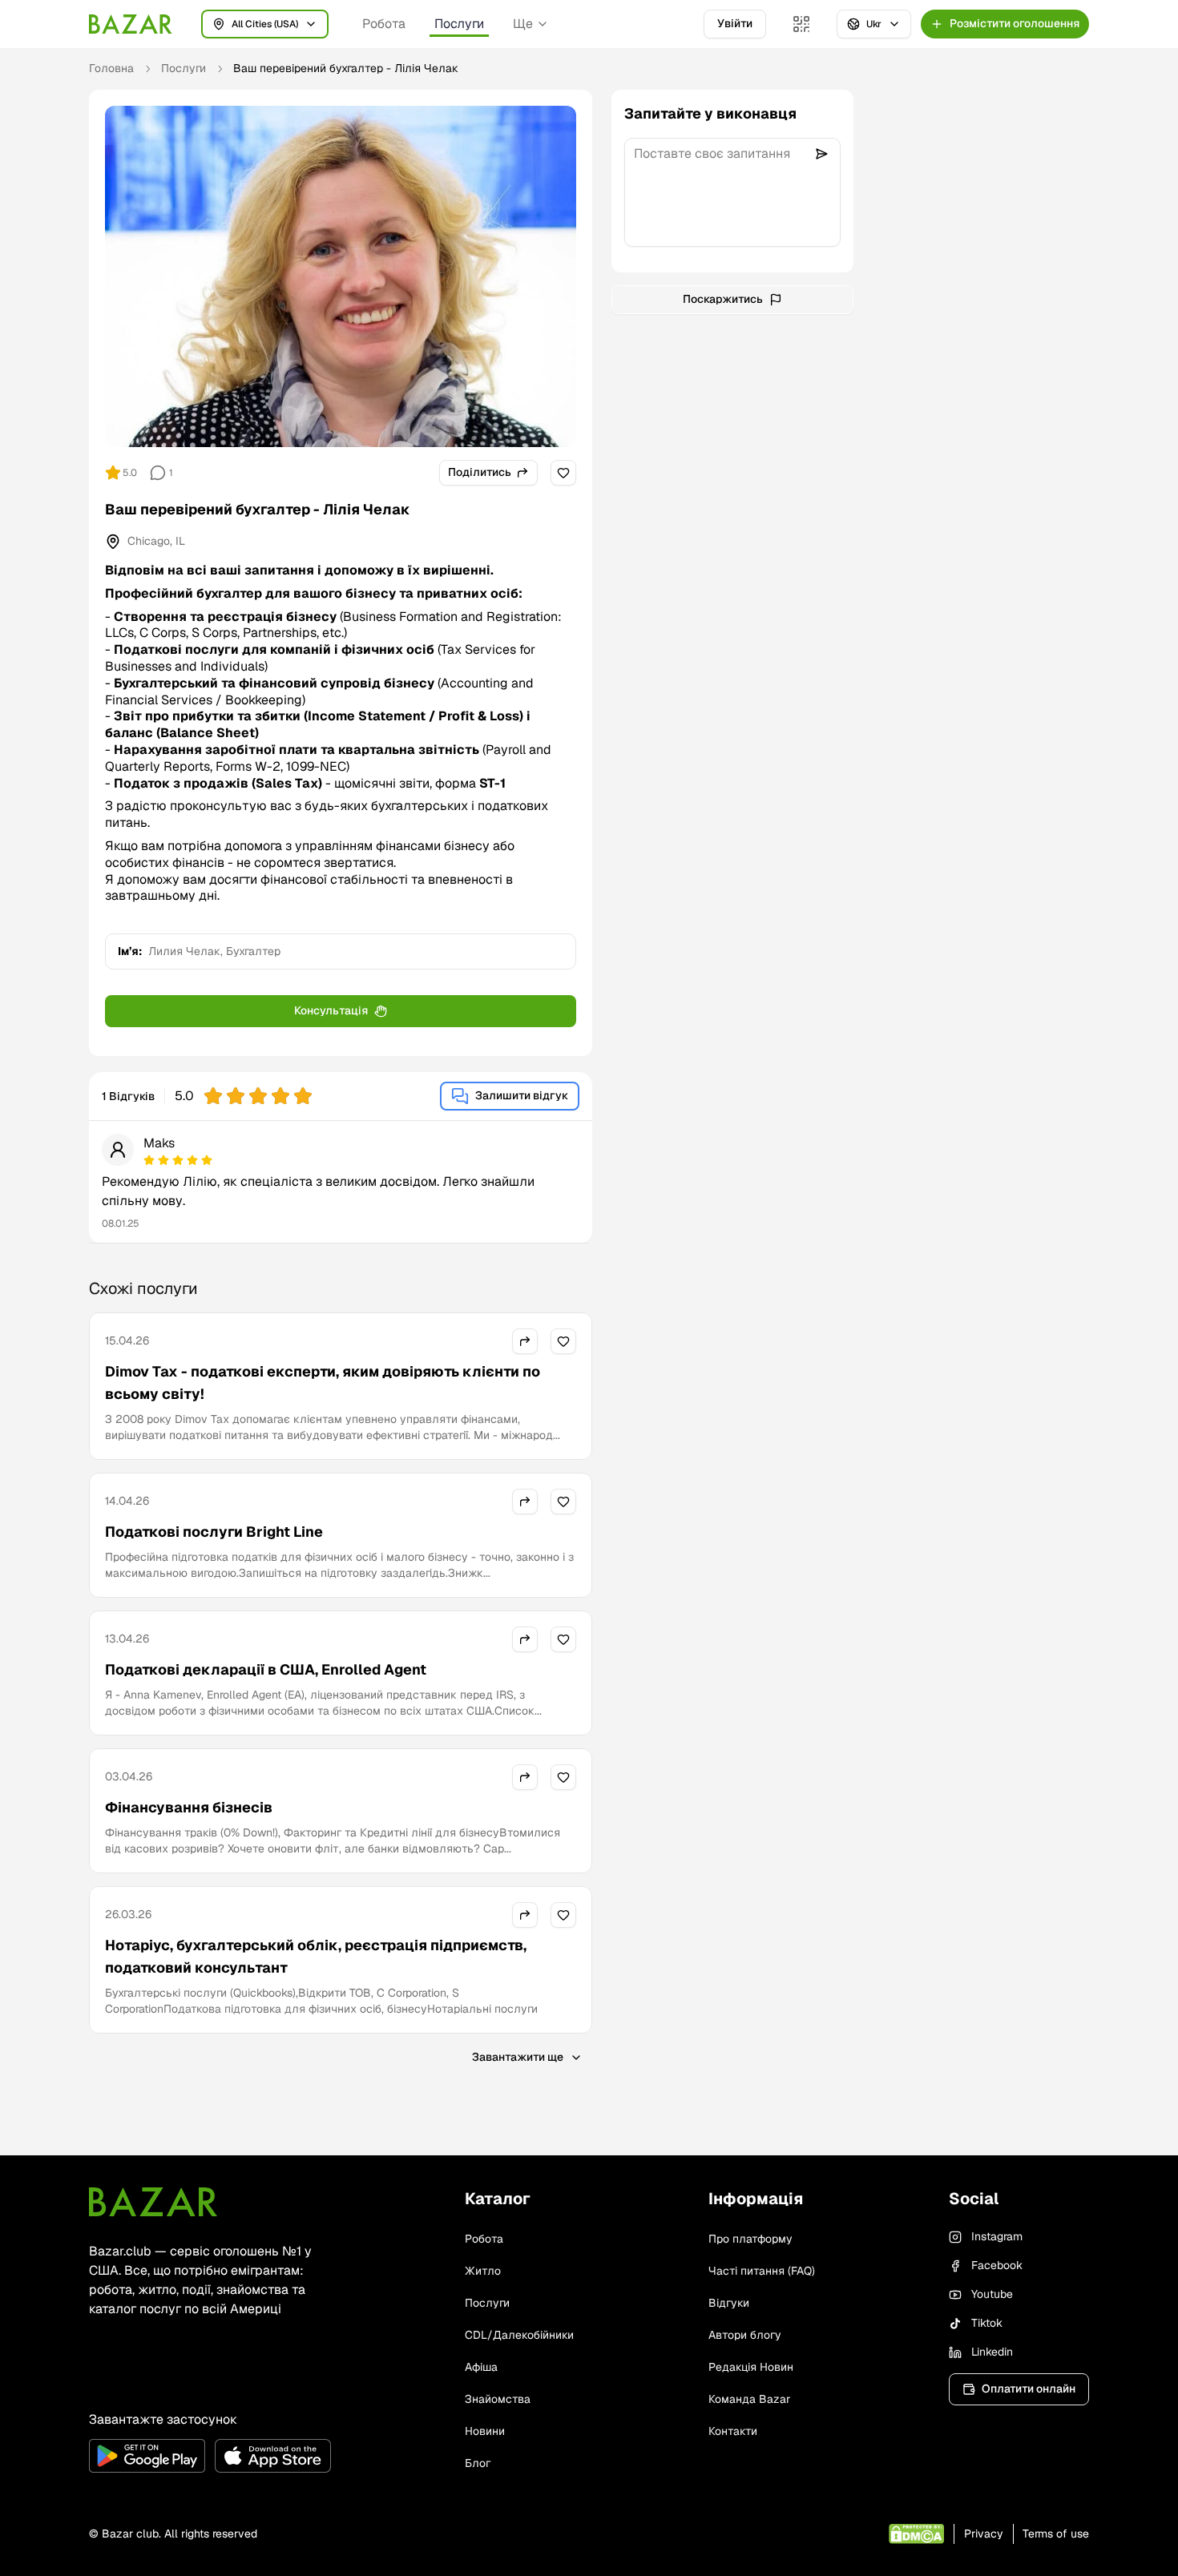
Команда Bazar (749, 2399)
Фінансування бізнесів (189, 1807)
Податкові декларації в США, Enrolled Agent (266, 1669)
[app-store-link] (273, 2456)
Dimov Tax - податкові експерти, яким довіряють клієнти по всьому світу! (323, 1383)
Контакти (733, 2431)
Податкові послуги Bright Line (214, 1532)
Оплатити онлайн (1029, 2389)
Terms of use (1056, 2534)
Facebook (997, 2265)
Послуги (459, 24)
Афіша (481, 2367)
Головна (111, 68)
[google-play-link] (147, 2456)
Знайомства (498, 2399)
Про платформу (750, 2239)
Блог (478, 2463)
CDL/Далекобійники (519, 2335)
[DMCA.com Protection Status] (916, 2534)
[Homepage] (131, 24)
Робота (384, 24)
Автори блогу (745, 2335)
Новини (485, 2431)
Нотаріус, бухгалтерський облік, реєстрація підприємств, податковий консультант (316, 1956)
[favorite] (563, 473)
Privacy (984, 2534)
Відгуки (729, 2303)
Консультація (331, 1010)
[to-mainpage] (153, 2202)
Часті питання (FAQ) (762, 2271)
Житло (483, 2271)
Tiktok (987, 2323)
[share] (525, 1341)
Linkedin (992, 2352)
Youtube (992, 2294)
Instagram (997, 2236)
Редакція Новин (751, 2367)
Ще (523, 24)
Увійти (735, 23)
